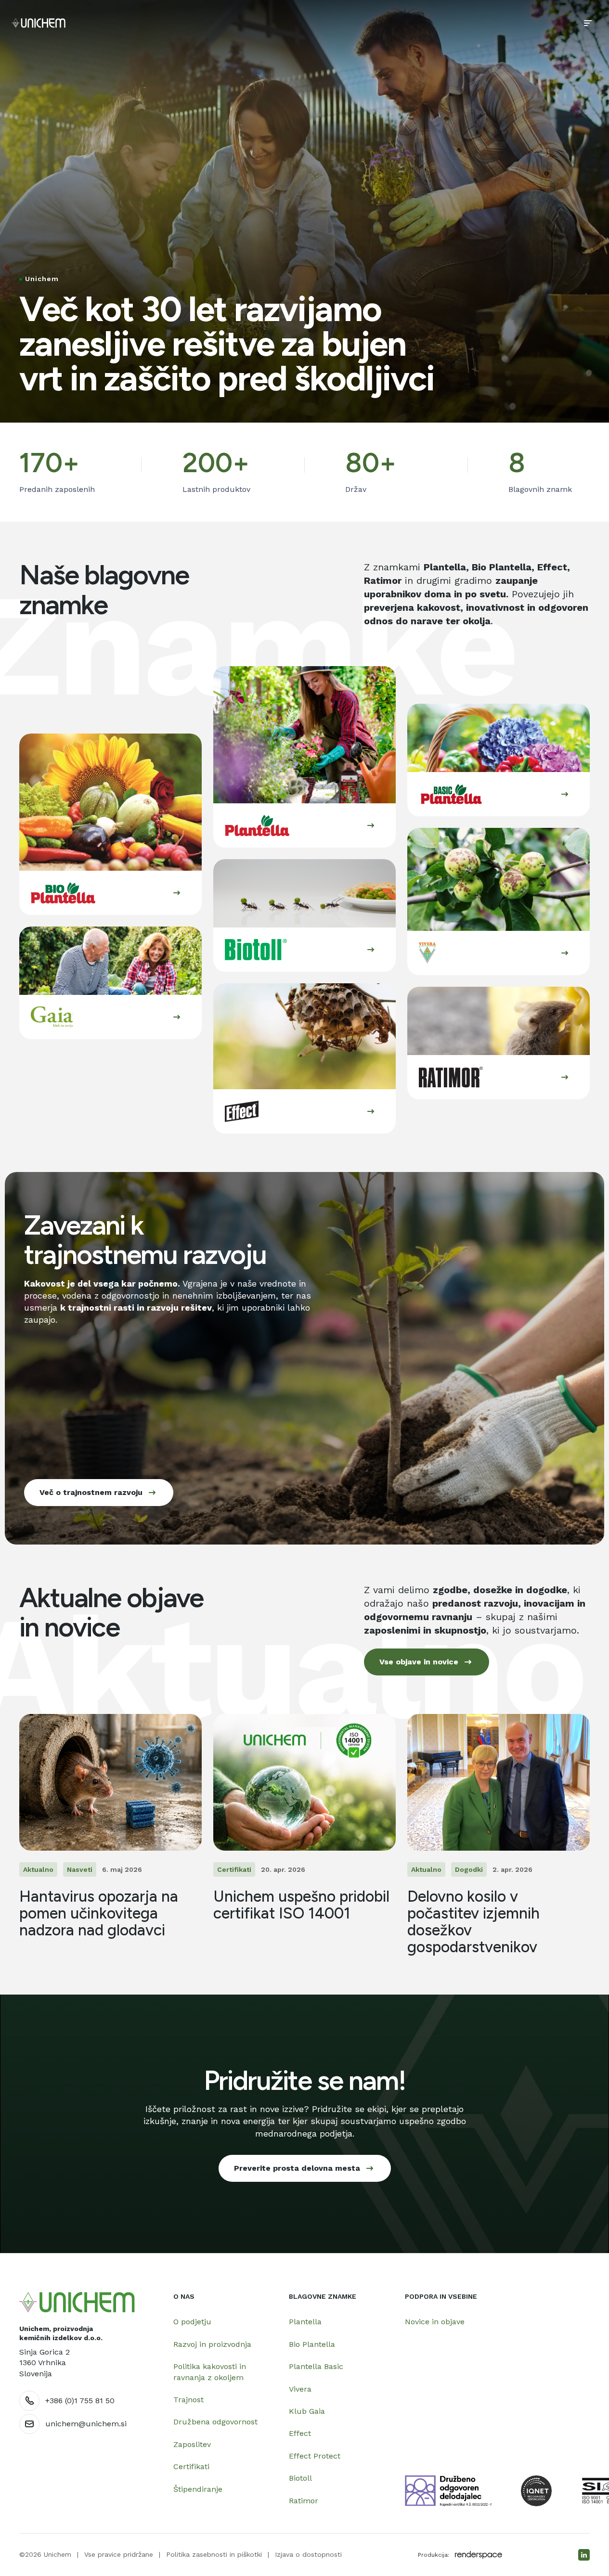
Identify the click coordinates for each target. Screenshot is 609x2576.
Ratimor (304, 2501)
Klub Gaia (307, 2411)
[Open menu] (588, 23)
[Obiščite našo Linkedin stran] (584, 2555)
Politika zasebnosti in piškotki (214, 2554)
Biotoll (300, 2478)
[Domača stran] (77, 2302)
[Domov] (39, 23)
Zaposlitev (192, 2444)
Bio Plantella (312, 2344)
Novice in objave (435, 2322)
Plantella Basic (316, 2366)
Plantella (305, 2322)
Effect (300, 2433)
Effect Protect (315, 2456)
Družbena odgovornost (215, 2422)
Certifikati (191, 2467)
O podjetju (192, 2322)
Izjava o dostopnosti (308, 2554)
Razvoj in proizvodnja (212, 2344)
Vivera (300, 2389)
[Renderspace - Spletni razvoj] (479, 2555)
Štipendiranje (198, 2489)
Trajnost (188, 2400)
